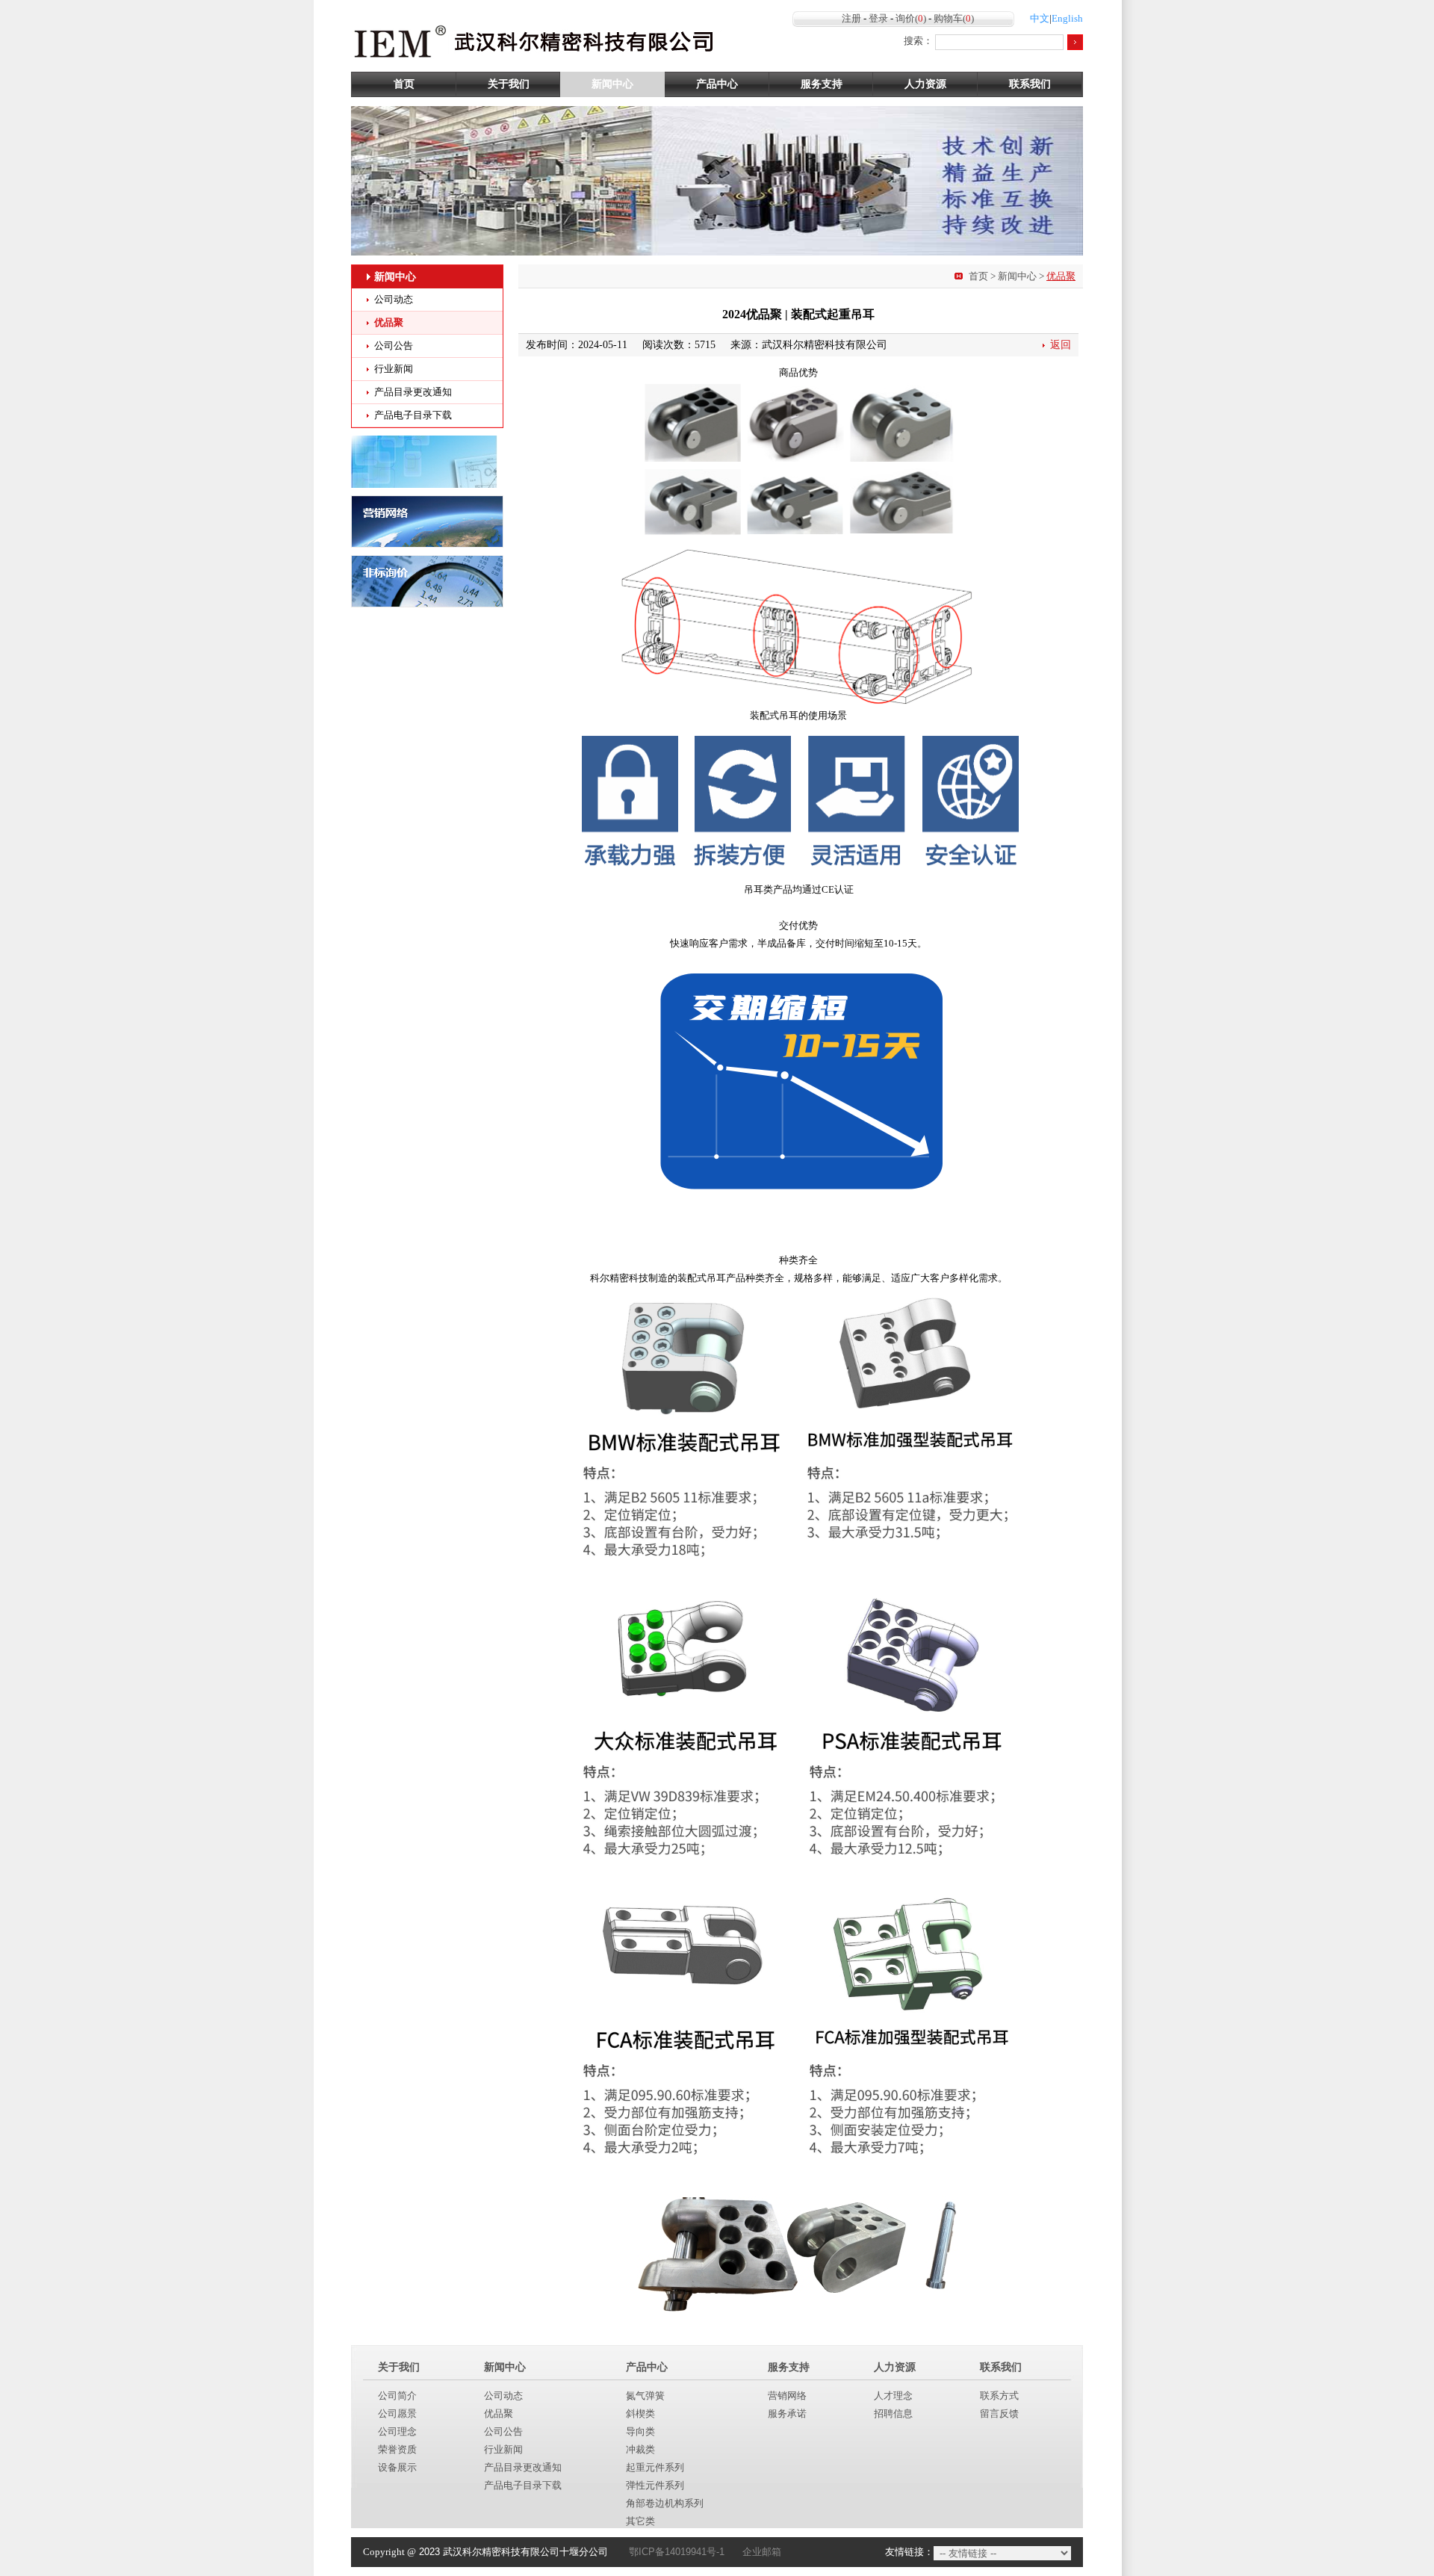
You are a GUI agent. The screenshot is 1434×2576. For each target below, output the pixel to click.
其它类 (640, 2521)
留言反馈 (999, 2414)
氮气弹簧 (645, 2396)
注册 (851, 18)
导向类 (640, 2431)
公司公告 (394, 346)
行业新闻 (394, 369)
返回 (1061, 345)
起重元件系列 (655, 2467)
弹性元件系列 (655, 2485)
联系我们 (1030, 84)
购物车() (954, 18)
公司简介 (397, 2396)
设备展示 (397, 2467)
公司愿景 (397, 2414)
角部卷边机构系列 (665, 2503)
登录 (878, 18)
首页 (404, 84)
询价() (911, 18)
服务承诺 (787, 2414)
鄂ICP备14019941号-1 (677, 2552)
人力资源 (925, 84)
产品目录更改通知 (413, 392)
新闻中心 (612, 84)
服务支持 (822, 84)
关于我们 (509, 84)
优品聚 (389, 322)
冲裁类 (640, 2449)
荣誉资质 (397, 2449)
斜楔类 (640, 2414)
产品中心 (717, 84)
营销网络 (787, 2396)
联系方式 (999, 2396)
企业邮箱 (762, 2552)
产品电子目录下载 (413, 415)
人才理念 (893, 2396)
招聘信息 (893, 2414)
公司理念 (397, 2431)
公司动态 (394, 299)
